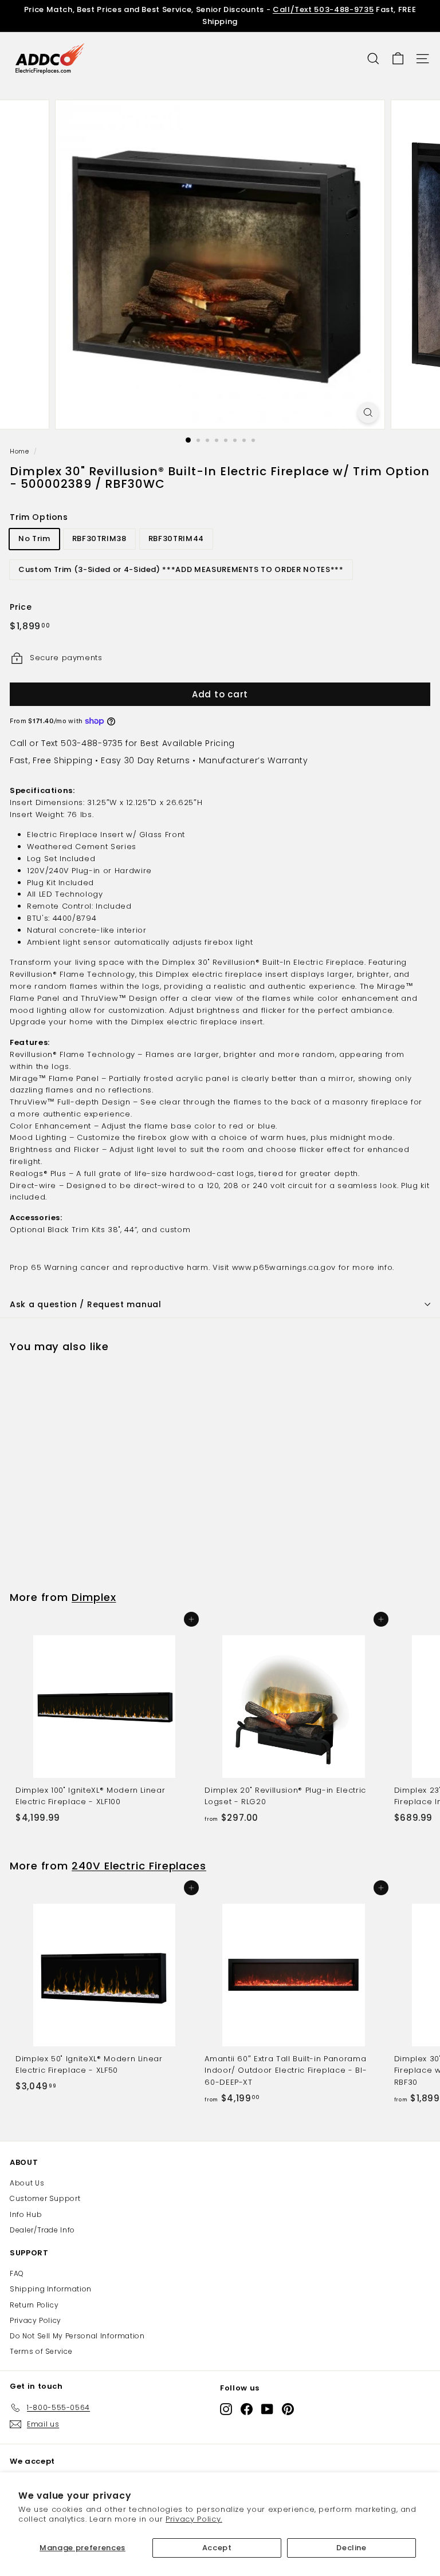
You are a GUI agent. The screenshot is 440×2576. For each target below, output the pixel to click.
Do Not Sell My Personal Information (77, 2336)
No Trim (34, 539)
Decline (351, 2548)
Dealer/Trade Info (42, 2230)
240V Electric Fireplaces (139, 1866)
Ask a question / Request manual (86, 1304)
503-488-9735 (92, 743)
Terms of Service (41, 2351)
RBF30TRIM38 (99, 539)
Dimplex (94, 1597)
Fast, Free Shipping (51, 760)
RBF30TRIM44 (176, 539)
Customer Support (45, 2198)
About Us (27, 2183)
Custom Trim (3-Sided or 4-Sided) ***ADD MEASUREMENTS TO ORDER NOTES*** (181, 569)
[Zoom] (368, 413)
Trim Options (39, 517)
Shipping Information (51, 2289)
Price (21, 607)
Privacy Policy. (194, 2519)
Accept (217, 2548)
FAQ (17, 2273)
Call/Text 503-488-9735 (323, 9)
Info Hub (26, 2214)
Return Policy (34, 2305)
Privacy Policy (36, 2320)
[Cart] (398, 59)
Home (19, 451)
